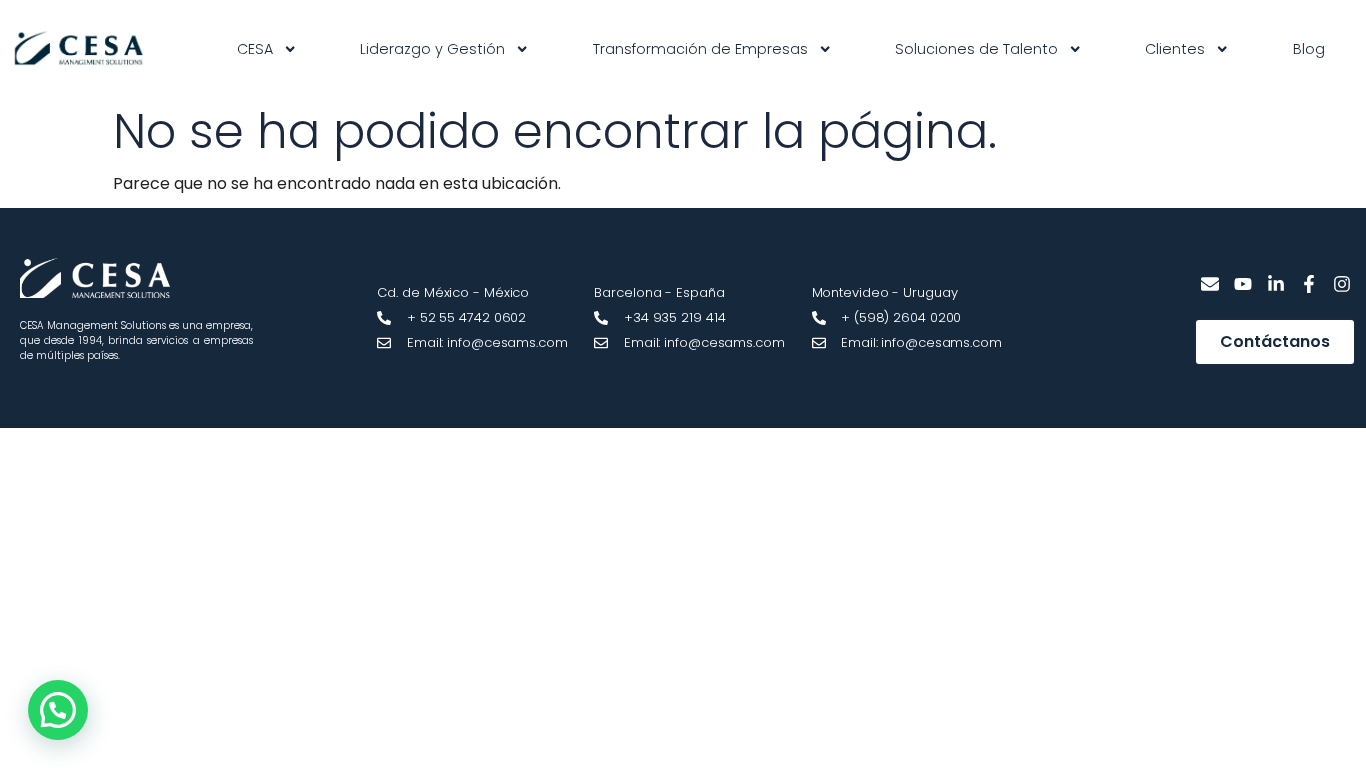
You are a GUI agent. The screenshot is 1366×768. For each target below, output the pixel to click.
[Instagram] (1341, 284)
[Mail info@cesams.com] (1210, 284)
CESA (255, 49)
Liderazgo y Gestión (432, 49)
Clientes (1175, 49)
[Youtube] (1243, 284)
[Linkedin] (1276, 284)
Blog (1309, 49)
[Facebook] (1308, 284)
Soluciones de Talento (976, 49)
